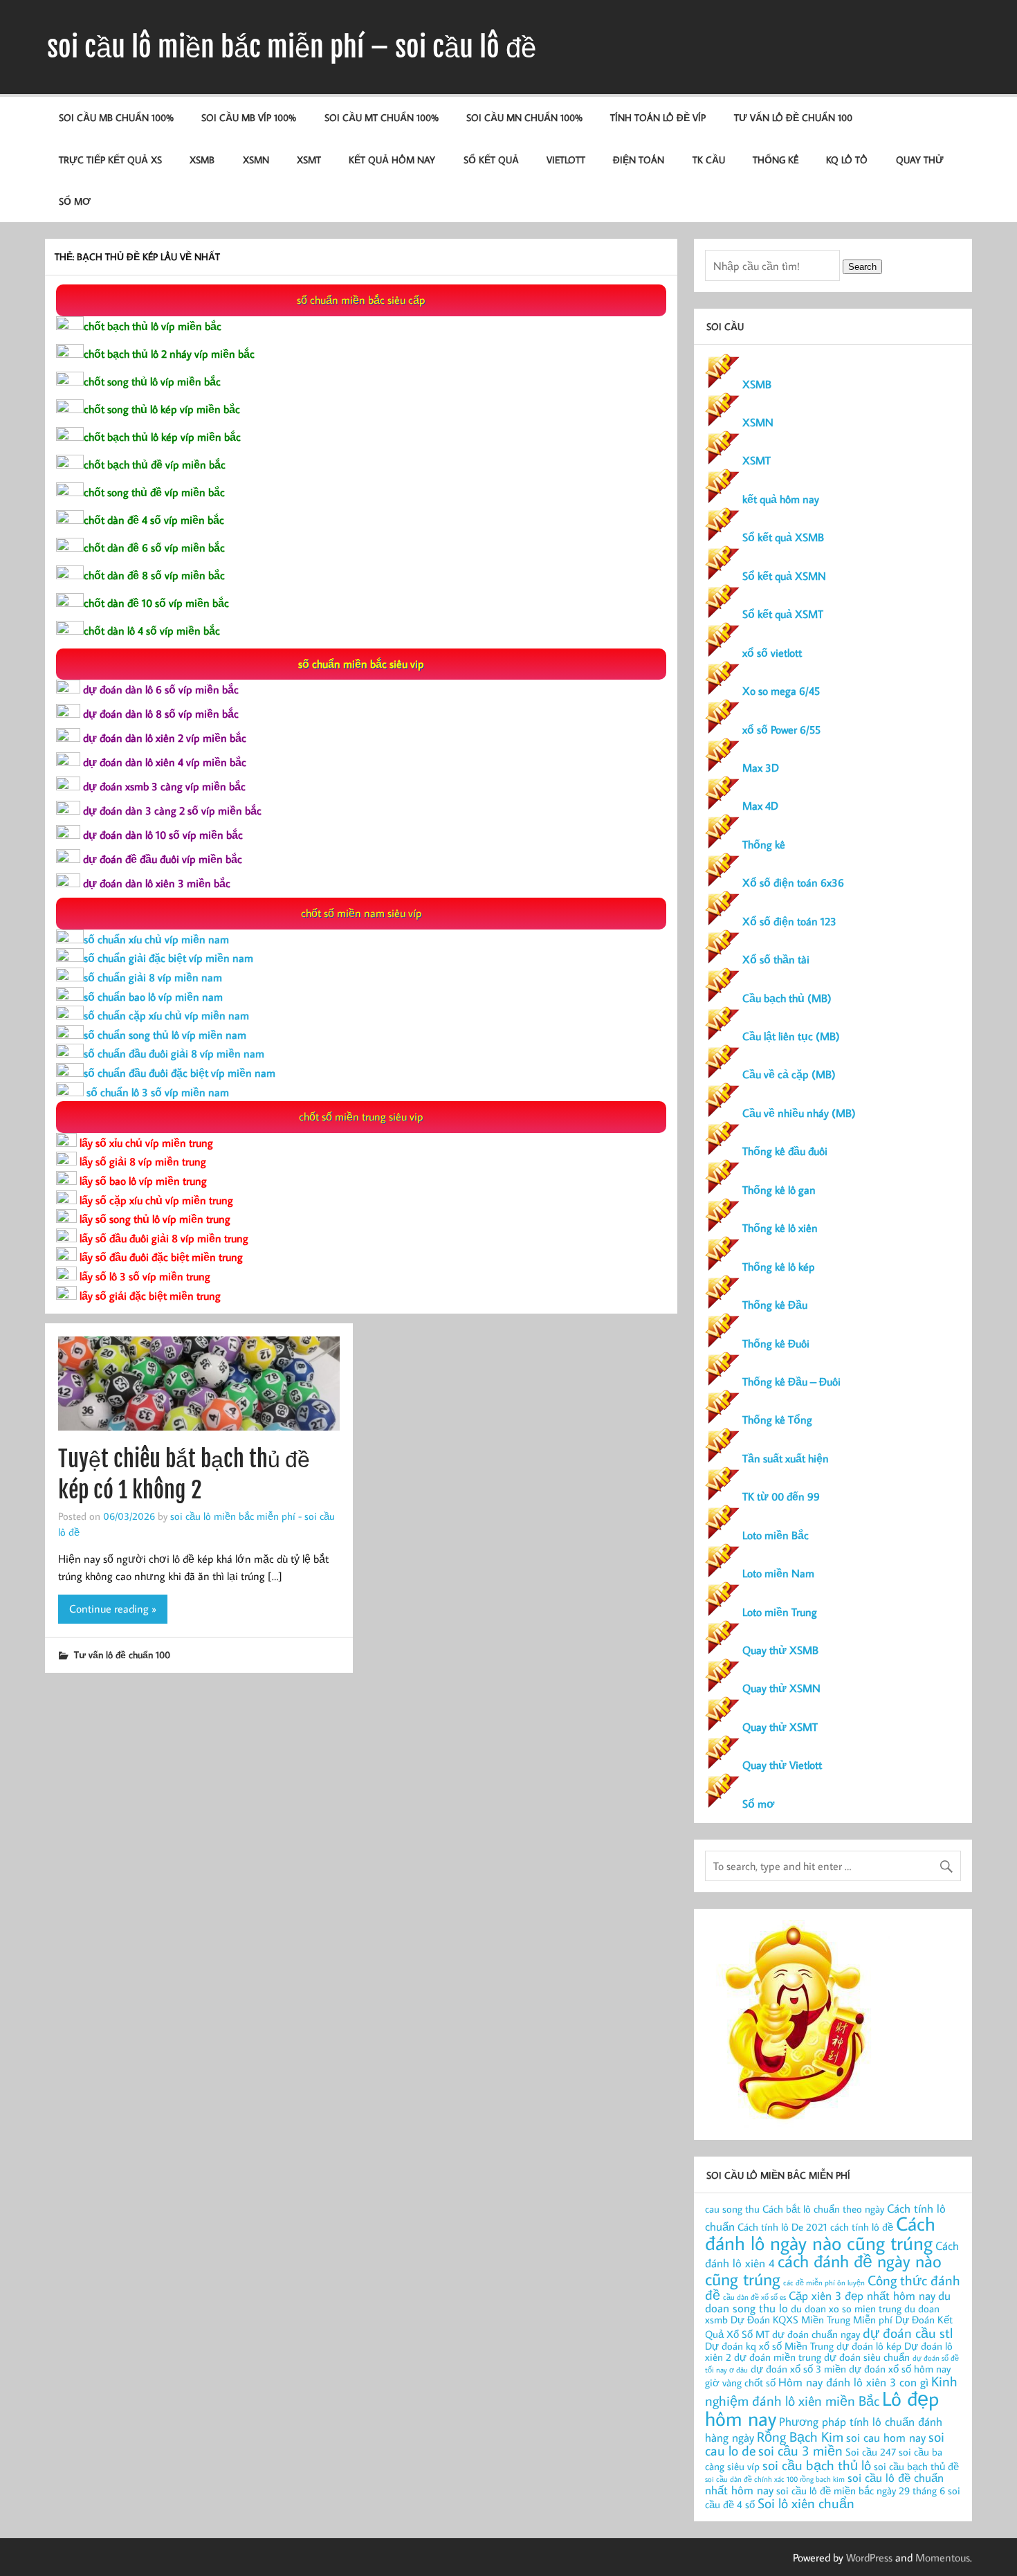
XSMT (309, 160)
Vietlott (566, 160)
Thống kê (776, 160)
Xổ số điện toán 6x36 (793, 882)
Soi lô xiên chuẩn (806, 2503)
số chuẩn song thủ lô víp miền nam (165, 1035)
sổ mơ (75, 201)
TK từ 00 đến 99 (781, 1496)
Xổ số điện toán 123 (789, 921)
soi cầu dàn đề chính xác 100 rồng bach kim (775, 2479)
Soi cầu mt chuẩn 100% (382, 117)
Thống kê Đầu (775, 1305)
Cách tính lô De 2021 (782, 2227)
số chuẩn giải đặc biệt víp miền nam (168, 958)
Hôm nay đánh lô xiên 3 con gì (853, 2382)
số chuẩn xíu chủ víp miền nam (156, 939)
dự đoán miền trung (778, 2357)
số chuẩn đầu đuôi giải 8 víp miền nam (174, 1053)
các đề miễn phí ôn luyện (824, 2283)
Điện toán (639, 160)
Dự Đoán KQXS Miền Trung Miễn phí (812, 2320)
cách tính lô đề (862, 2227)
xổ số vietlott (772, 653)
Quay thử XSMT (780, 1727)
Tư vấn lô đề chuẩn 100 (793, 117)
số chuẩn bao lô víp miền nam (153, 997)
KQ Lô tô (847, 160)
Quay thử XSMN (781, 1688)
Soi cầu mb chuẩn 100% (116, 117)
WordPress (869, 2557)
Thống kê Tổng (777, 1419)
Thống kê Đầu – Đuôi (791, 1381)
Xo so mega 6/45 (781, 691)
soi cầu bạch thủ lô (817, 2465)
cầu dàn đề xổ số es (754, 2297)
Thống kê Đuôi (776, 1343)
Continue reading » (113, 1608)
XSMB (202, 160)
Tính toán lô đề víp (658, 117)
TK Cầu (709, 160)
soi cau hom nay (886, 2437)
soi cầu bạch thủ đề (916, 2466)
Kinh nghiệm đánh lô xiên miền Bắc (831, 2391)
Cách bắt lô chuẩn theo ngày (823, 2209)
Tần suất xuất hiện (786, 1458)
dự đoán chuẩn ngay (816, 2334)
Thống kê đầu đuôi (785, 1151)
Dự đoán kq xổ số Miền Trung (769, 2346)
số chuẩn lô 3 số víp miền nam (156, 1092)
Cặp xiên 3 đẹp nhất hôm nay (862, 2295)
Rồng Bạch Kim (800, 2436)
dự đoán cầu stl (908, 2332)
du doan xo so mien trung (846, 2309)
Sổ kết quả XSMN (784, 576)
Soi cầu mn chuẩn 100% (524, 117)
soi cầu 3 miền (800, 2450)
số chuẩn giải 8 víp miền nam (153, 977)
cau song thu (732, 2209)
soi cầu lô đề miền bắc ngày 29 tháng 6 (861, 2491)
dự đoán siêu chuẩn (867, 2357)
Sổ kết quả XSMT (783, 614)
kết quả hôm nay (392, 160)
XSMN (256, 160)
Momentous (943, 2557)
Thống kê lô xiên (780, 1228)
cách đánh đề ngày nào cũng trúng (823, 2269)
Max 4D (760, 806)
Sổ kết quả (491, 160)
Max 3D (761, 768)
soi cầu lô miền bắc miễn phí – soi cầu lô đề (292, 47)
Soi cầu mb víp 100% (249, 117)
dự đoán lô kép (869, 2346)
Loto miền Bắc (776, 1535)
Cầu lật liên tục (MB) (791, 1036)
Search (862, 267)
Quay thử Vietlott (782, 1765)
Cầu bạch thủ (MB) (787, 998)
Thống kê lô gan (779, 1190)
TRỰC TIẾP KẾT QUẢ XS (110, 160)
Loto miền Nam (778, 1573)
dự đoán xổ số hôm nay (900, 2369)
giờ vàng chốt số (740, 2383)
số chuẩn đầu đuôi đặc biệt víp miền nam (180, 1073)
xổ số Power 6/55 (781, 729)
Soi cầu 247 (871, 2452)
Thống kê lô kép (779, 1267)
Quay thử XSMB (780, 1650)
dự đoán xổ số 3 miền (798, 2369)
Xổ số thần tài (776, 959)
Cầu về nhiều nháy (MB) (799, 1113)
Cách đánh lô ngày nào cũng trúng (820, 2233)
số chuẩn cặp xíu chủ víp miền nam (166, 1015)
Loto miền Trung (780, 1612)
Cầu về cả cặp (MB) (789, 1074)
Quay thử (920, 160)
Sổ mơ (758, 1804)
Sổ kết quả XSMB (783, 537)
